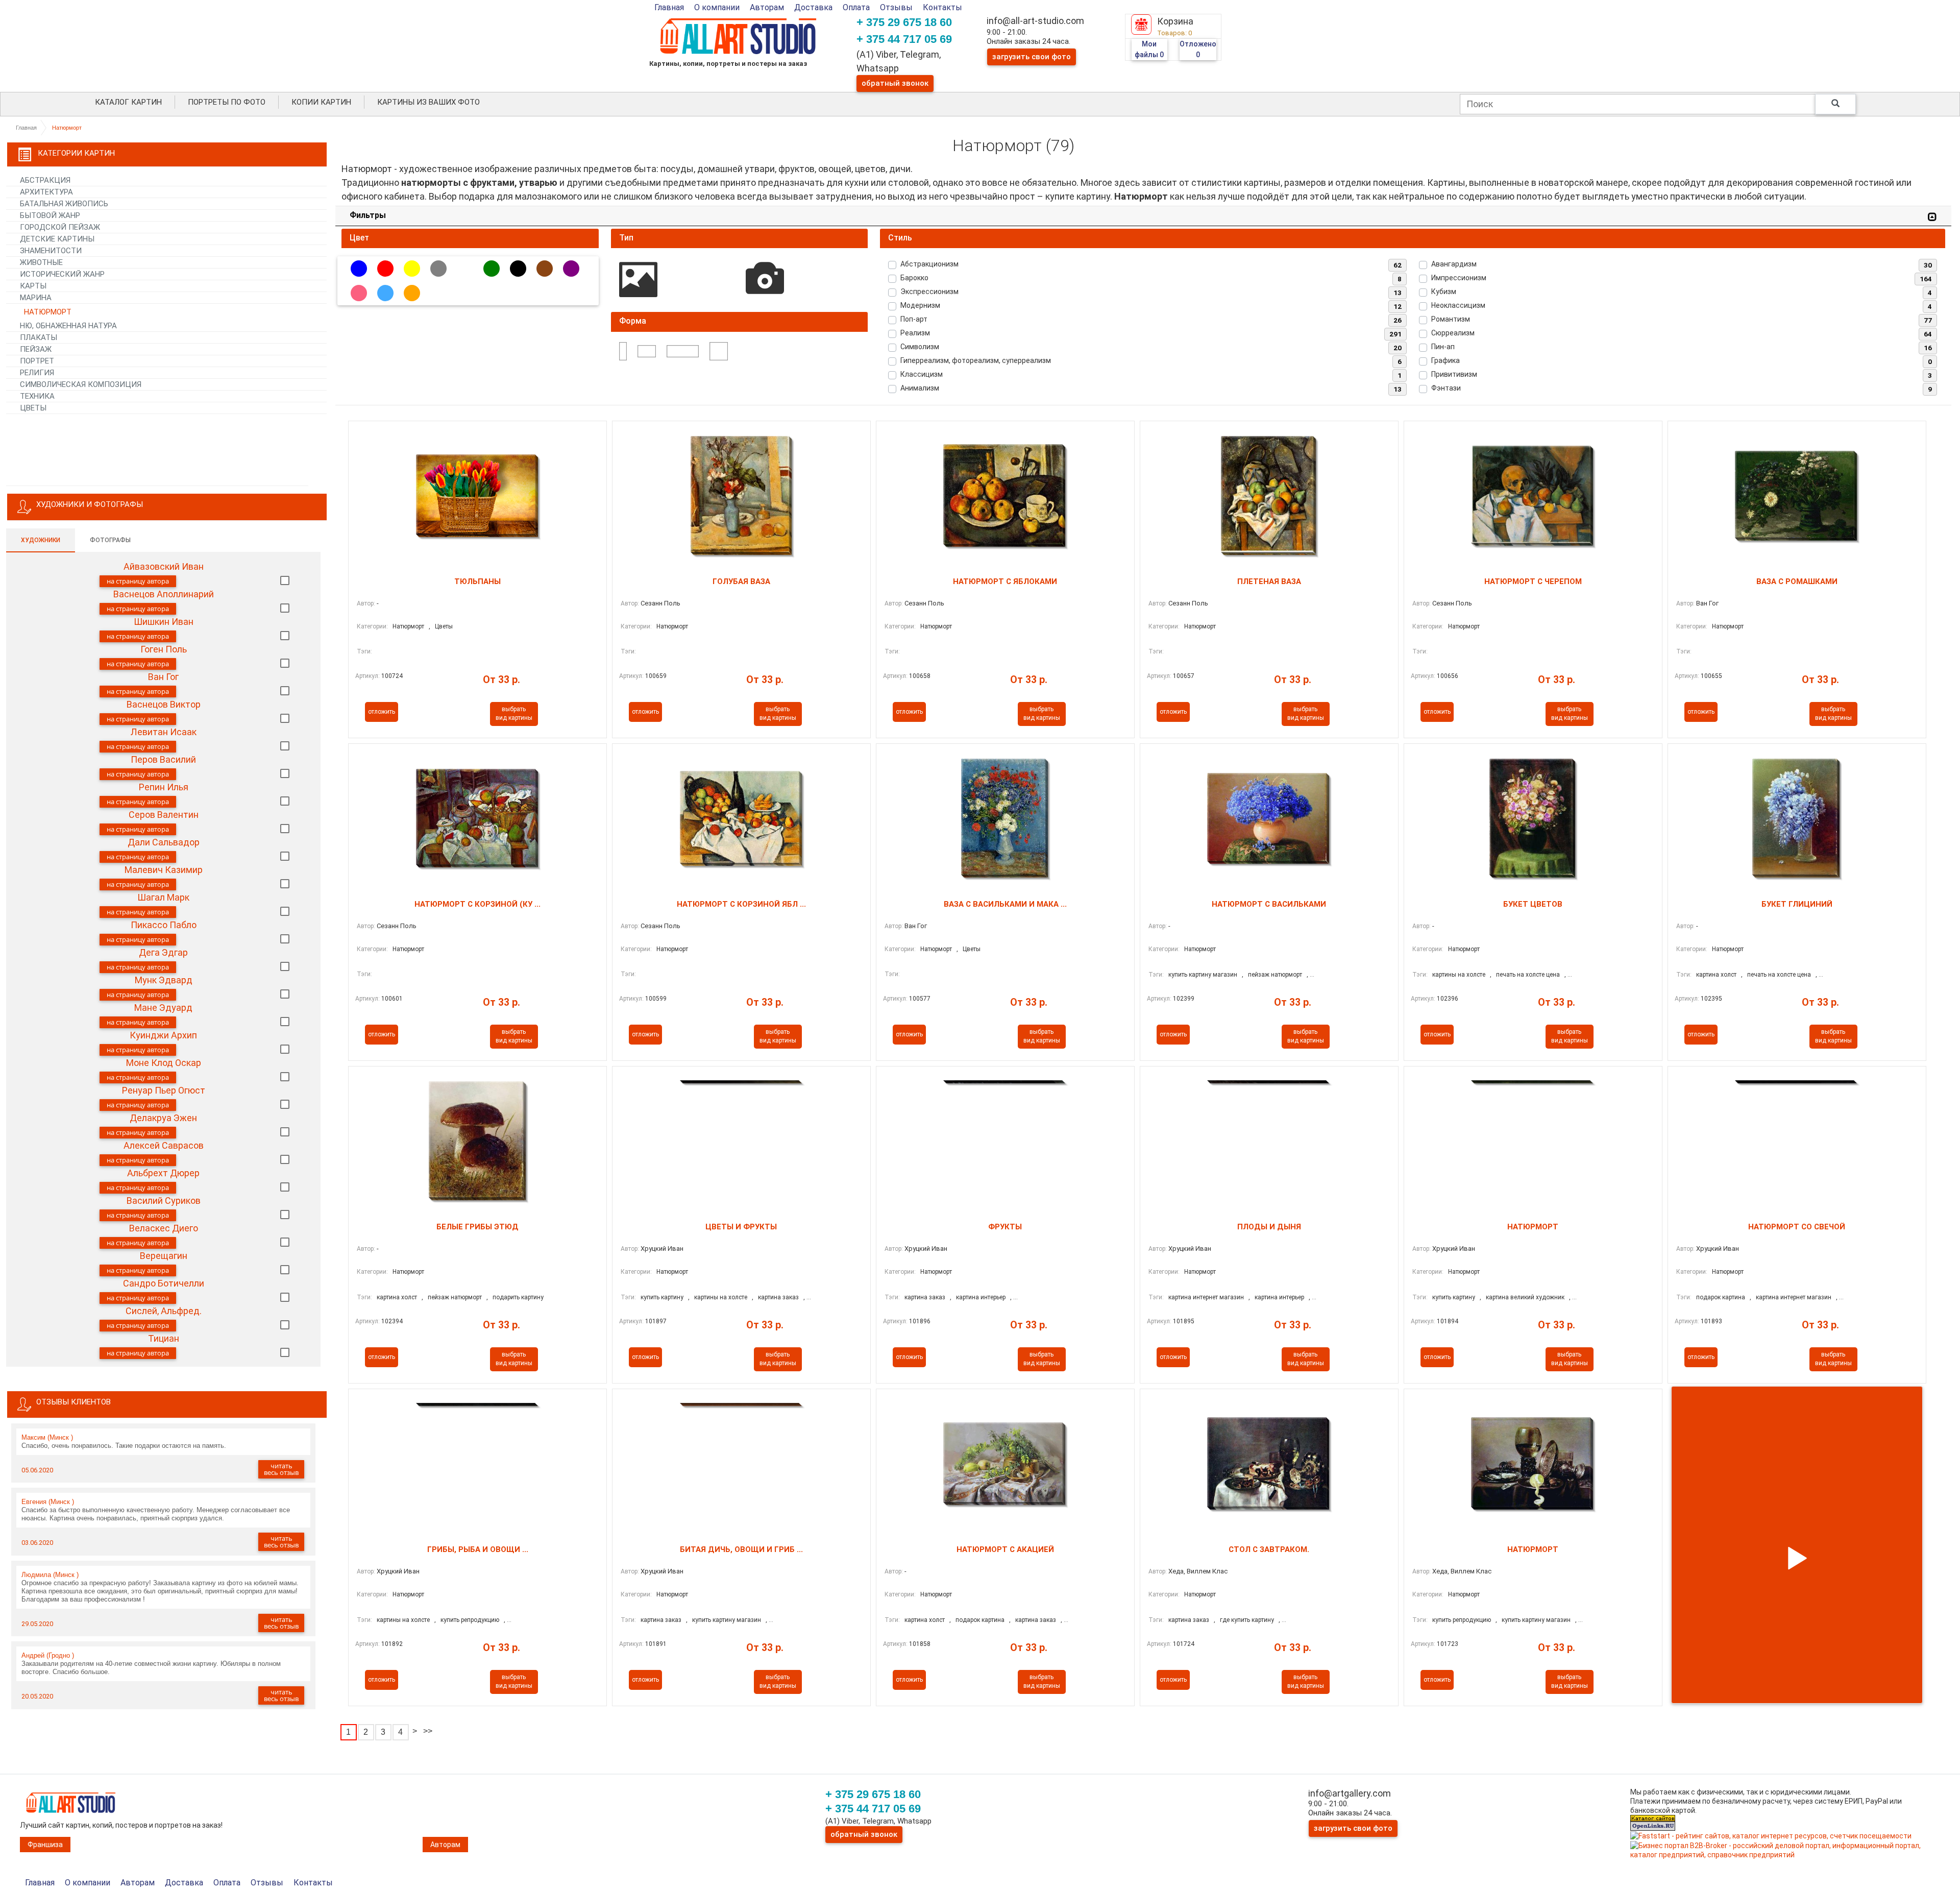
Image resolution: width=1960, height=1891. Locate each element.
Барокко (914, 278)
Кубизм (1444, 292)
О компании (717, 7)
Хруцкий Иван (662, 1248)
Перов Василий (163, 759)
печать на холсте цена (1528, 975)
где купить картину (1247, 1620)
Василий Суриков (164, 1201)
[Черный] (518, 269)
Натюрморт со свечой (1797, 1227)
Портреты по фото (227, 102)
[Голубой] (385, 293)
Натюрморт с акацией (1005, 1549)
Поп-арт (914, 319)
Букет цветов (1533, 904)
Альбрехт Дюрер (163, 1173)
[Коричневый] (545, 269)
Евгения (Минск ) (48, 1502)
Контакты (942, 7)
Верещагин (164, 1256)
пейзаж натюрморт (1275, 975)
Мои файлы (1149, 49)
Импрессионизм (1459, 278)
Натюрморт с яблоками (1005, 581)
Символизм (920, 347)
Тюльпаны (477, 581)
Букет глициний (1797, 904)
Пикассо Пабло (164, 925)
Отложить (382, 712)
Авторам (767, 7)
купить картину (662, 1297)
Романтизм (1451, 319)
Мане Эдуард (163, 1008)
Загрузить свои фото (1032, 57)
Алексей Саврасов (164, 1145)
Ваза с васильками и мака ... (1005, 904)
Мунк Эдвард (164, 980)
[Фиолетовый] (571, 269)
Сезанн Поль (660, 603)
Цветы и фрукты (741, 1227)
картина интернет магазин (1206, 1297)
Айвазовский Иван (164, 566)
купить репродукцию (470, 1620)
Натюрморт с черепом (1533, 581)
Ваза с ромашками (1797, 581)
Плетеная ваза (1269, 581)
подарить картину (518, 1297)
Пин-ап (1443, 347)
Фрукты (1005, 1227)
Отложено (1198, 49)
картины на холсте (1459, 975)
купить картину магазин (1203, 975)
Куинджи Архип (163, 1035)
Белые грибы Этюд (477, 1227)
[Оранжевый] (412, 293)
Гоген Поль (164, 649)
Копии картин (321, 102)
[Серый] (438, 269)
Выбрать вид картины (514, 713)
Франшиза (45, 1845)
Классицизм (922, 374)
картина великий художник (1525, 1297)
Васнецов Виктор (164, 704)
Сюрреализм (1453, 333)
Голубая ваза (741, 581)
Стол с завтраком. (1269, 1549)
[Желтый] (412, 269)
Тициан (164, 1338)
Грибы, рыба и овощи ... (478, 1549)
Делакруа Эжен (163, 1118)
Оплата (856, 7)
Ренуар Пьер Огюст (164, 1090)
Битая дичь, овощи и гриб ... (741, 1549)
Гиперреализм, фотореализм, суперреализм (976, 360)
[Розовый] (359, 293)
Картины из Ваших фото (428, 102)
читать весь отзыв (281, 1469)
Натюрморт (408, 626)
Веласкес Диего (164, 1228)
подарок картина (1721, 1297)
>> (428, 1731)
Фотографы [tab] (110, 540)
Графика (1445, 360)
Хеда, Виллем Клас (1198, 1571)
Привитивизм (1454, 374)
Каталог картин (128, 102)
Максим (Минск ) (47, 1437)
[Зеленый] (492, 269)
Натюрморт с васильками (1269, 904)
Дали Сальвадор (164, 842)
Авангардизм (1454, 264)
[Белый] (465, 269)
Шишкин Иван (164, 622)
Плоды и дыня (1269, 1227)
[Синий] (359, 269)
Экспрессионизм (929, 292)
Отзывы (896, 7)
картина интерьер (981, 1297)
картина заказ (778, 1297)
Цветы (444, 626)
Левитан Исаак (164, 732)
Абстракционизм (929, 264)
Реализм (915, 333)
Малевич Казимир (164, 870)
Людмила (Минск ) (50, 1575)
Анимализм (920, 388)
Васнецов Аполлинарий (164, 594)
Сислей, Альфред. (164, 1311)
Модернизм (920, 305)
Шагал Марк (163, 897)
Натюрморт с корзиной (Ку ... (477, 904)
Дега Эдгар (163, 952)
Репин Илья (164, 787)
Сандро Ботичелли (164, 1283)
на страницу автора (138, 581)
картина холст (1716, 975)
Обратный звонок (895, 83)
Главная (669, 7)
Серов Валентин (164, 815)
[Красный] (385, 269)
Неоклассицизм (1458, 305)
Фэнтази (1446, 388)
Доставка (813, 7)
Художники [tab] (41, 540)
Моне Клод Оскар (164, 1063)
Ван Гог (163, 677)
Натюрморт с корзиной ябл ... (741, 904)
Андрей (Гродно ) (48, 1655)
